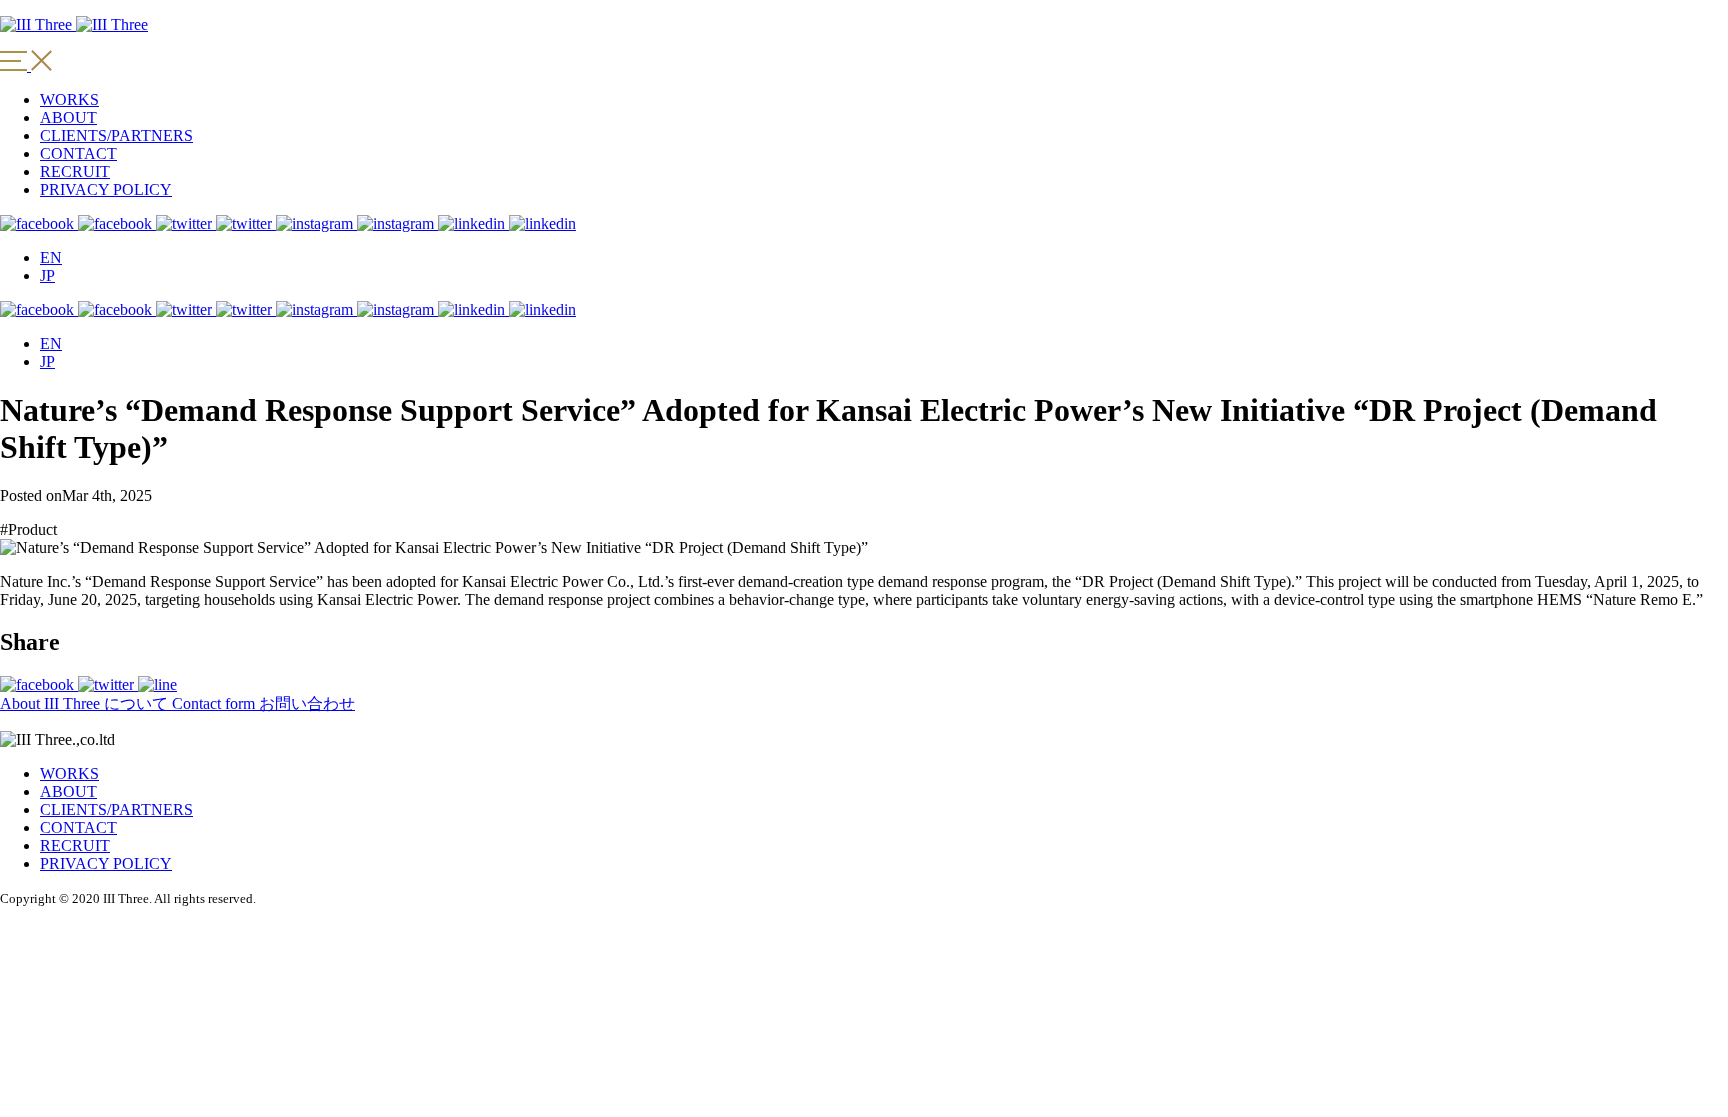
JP (47, 275)
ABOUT (68, 117)
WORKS (69, 99)
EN (51, 257)
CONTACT (78, 153)
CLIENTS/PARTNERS (116, 135)
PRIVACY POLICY (106, 189)
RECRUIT (75, 171)
